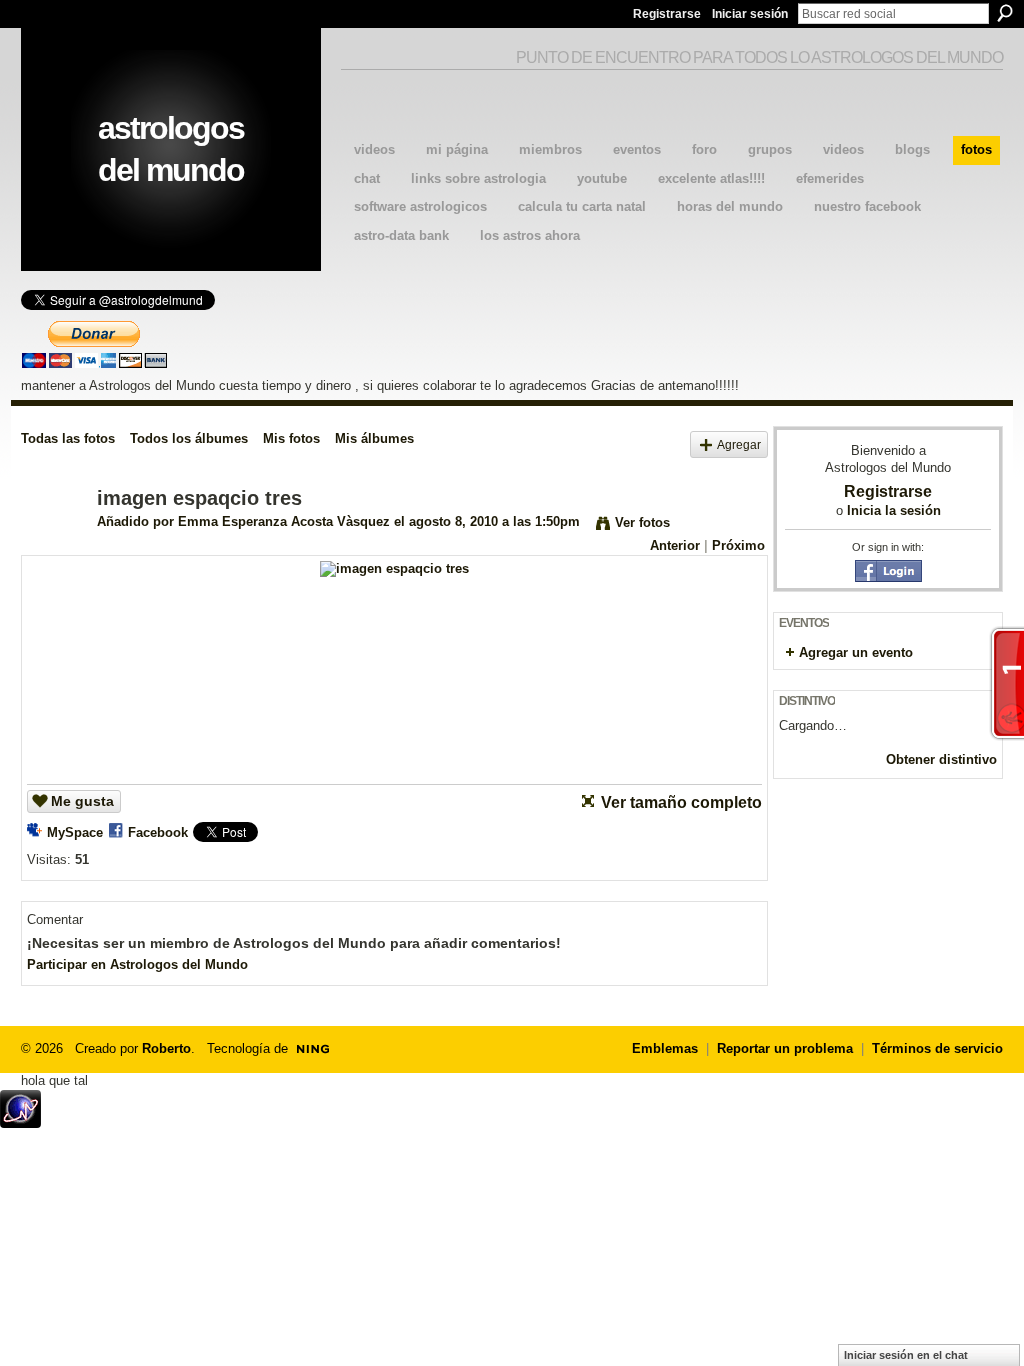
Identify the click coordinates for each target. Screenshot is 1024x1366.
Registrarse (667, 14)
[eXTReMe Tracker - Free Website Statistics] (20, 1122)
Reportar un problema (785, 1048)
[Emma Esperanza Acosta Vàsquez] (53, 541)
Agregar (739, 444)
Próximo (738, 545)
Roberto (166, 1048)
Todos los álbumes (189, 438)
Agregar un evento (856, 652)
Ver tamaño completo (681, 802)
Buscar (1005, 13)
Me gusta (82, 801)
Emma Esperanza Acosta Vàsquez (284, 521)
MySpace (75, 832)
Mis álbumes (374, 438)
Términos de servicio (937, 1048)
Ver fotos (642, 522)
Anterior (675, 545)
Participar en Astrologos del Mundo (137, 964)
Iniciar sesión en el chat (906, 1355)
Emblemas (665, 1048)
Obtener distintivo (941, 759)
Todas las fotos (68, 438)
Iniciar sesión (750, 14)
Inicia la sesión (894, 510)
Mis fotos (291, 438)
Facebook (158, 832)
